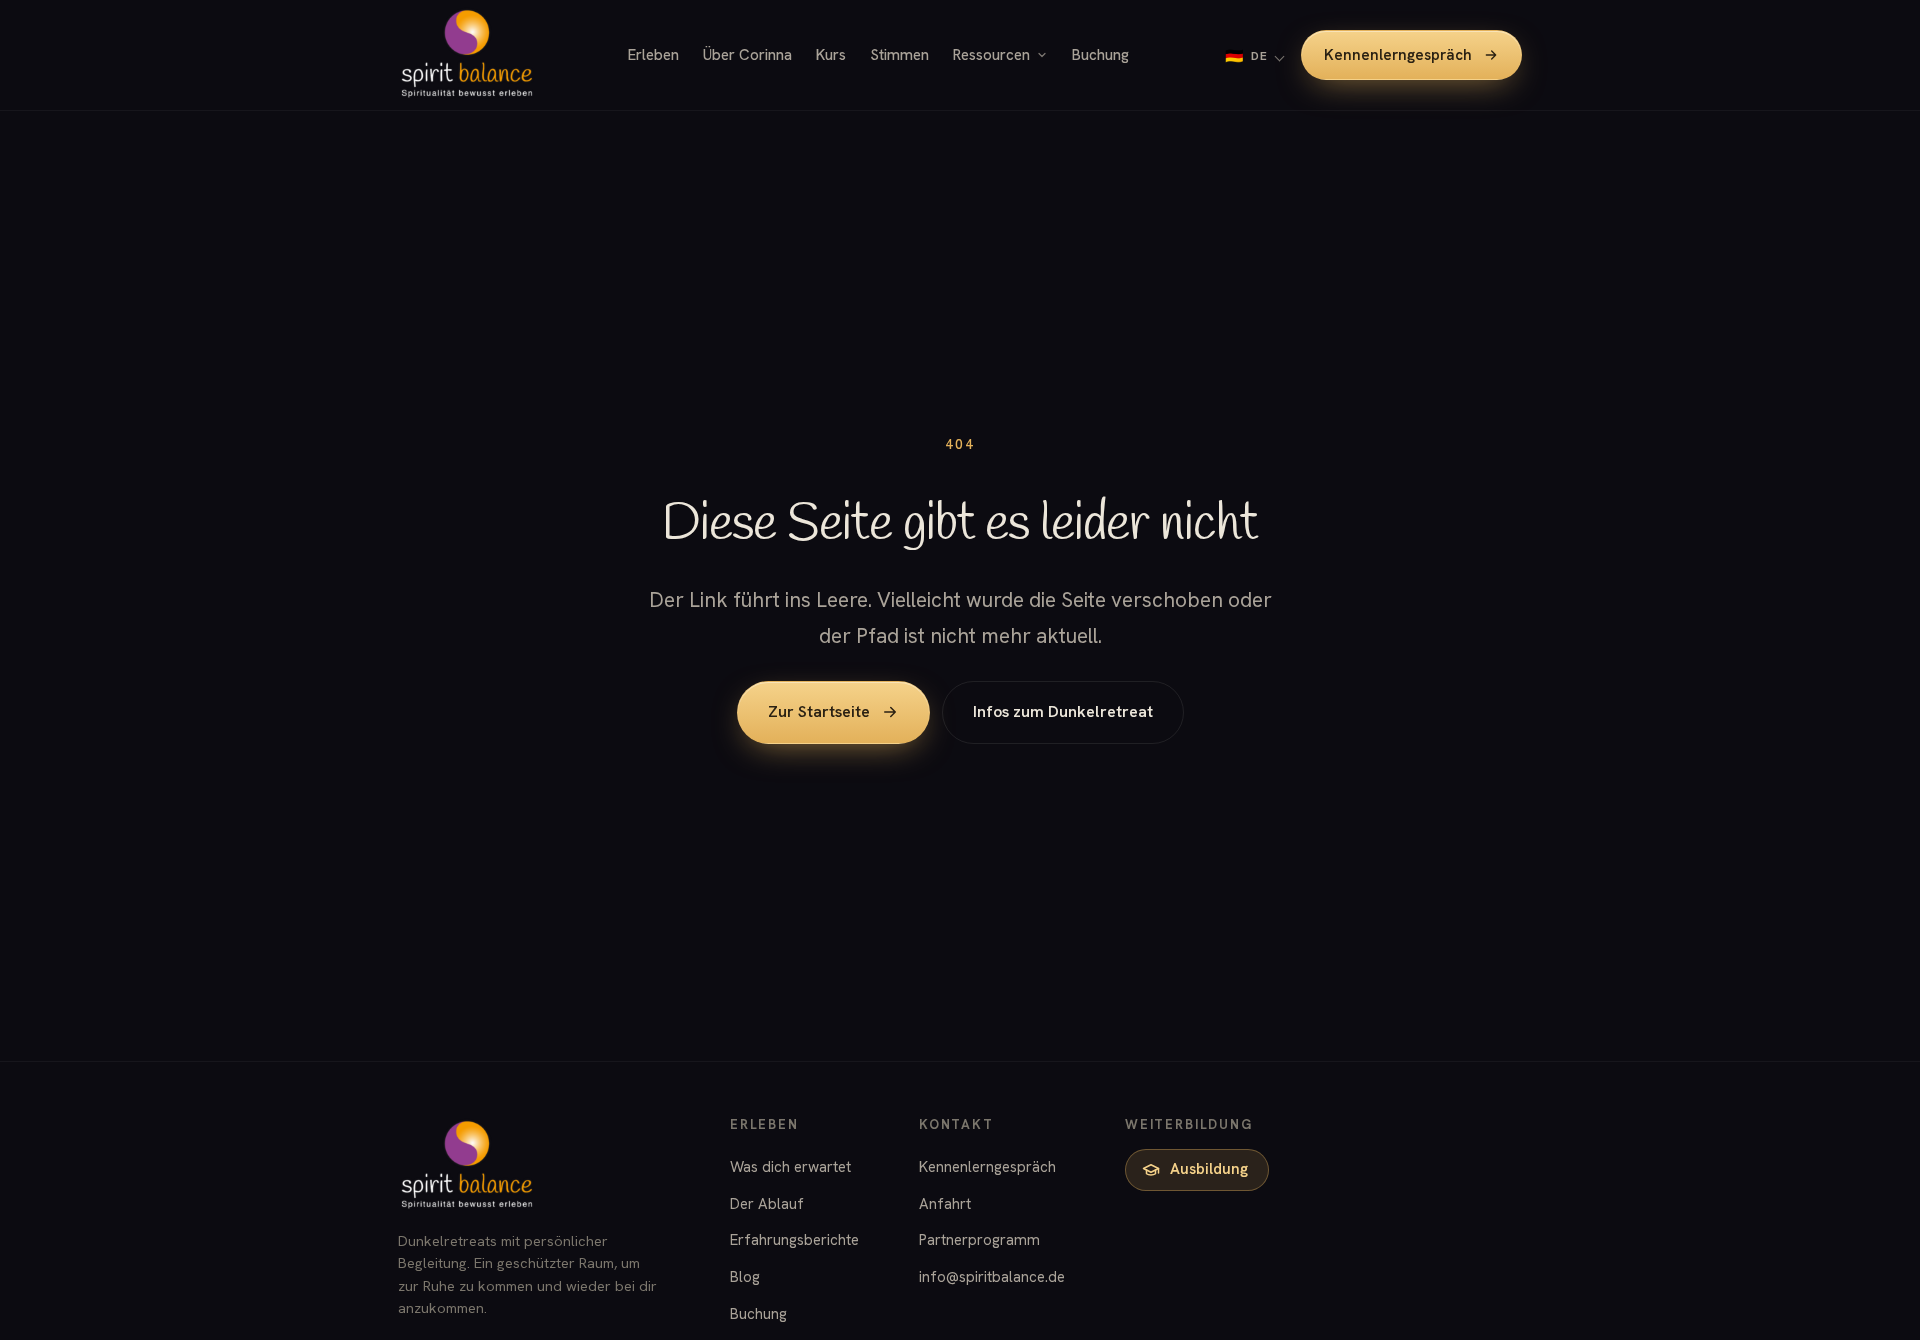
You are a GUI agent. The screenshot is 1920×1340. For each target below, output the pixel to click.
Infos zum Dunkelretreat (1063, 711)
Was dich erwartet (790, 1167)
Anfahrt (945, 1204)
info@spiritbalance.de (992, 1277)
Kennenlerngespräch (1398, 55)
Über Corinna (747, 55)
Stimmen (899, 55)
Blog (745, 1277)
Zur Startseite (819, 711)
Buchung (1100, 55)
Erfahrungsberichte (794, 1240)
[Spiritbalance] (467, 55)
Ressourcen (991, 55)
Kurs (831, 55)
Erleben (653, 55)
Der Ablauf (767, 1204)
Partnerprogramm (979, 1240)
